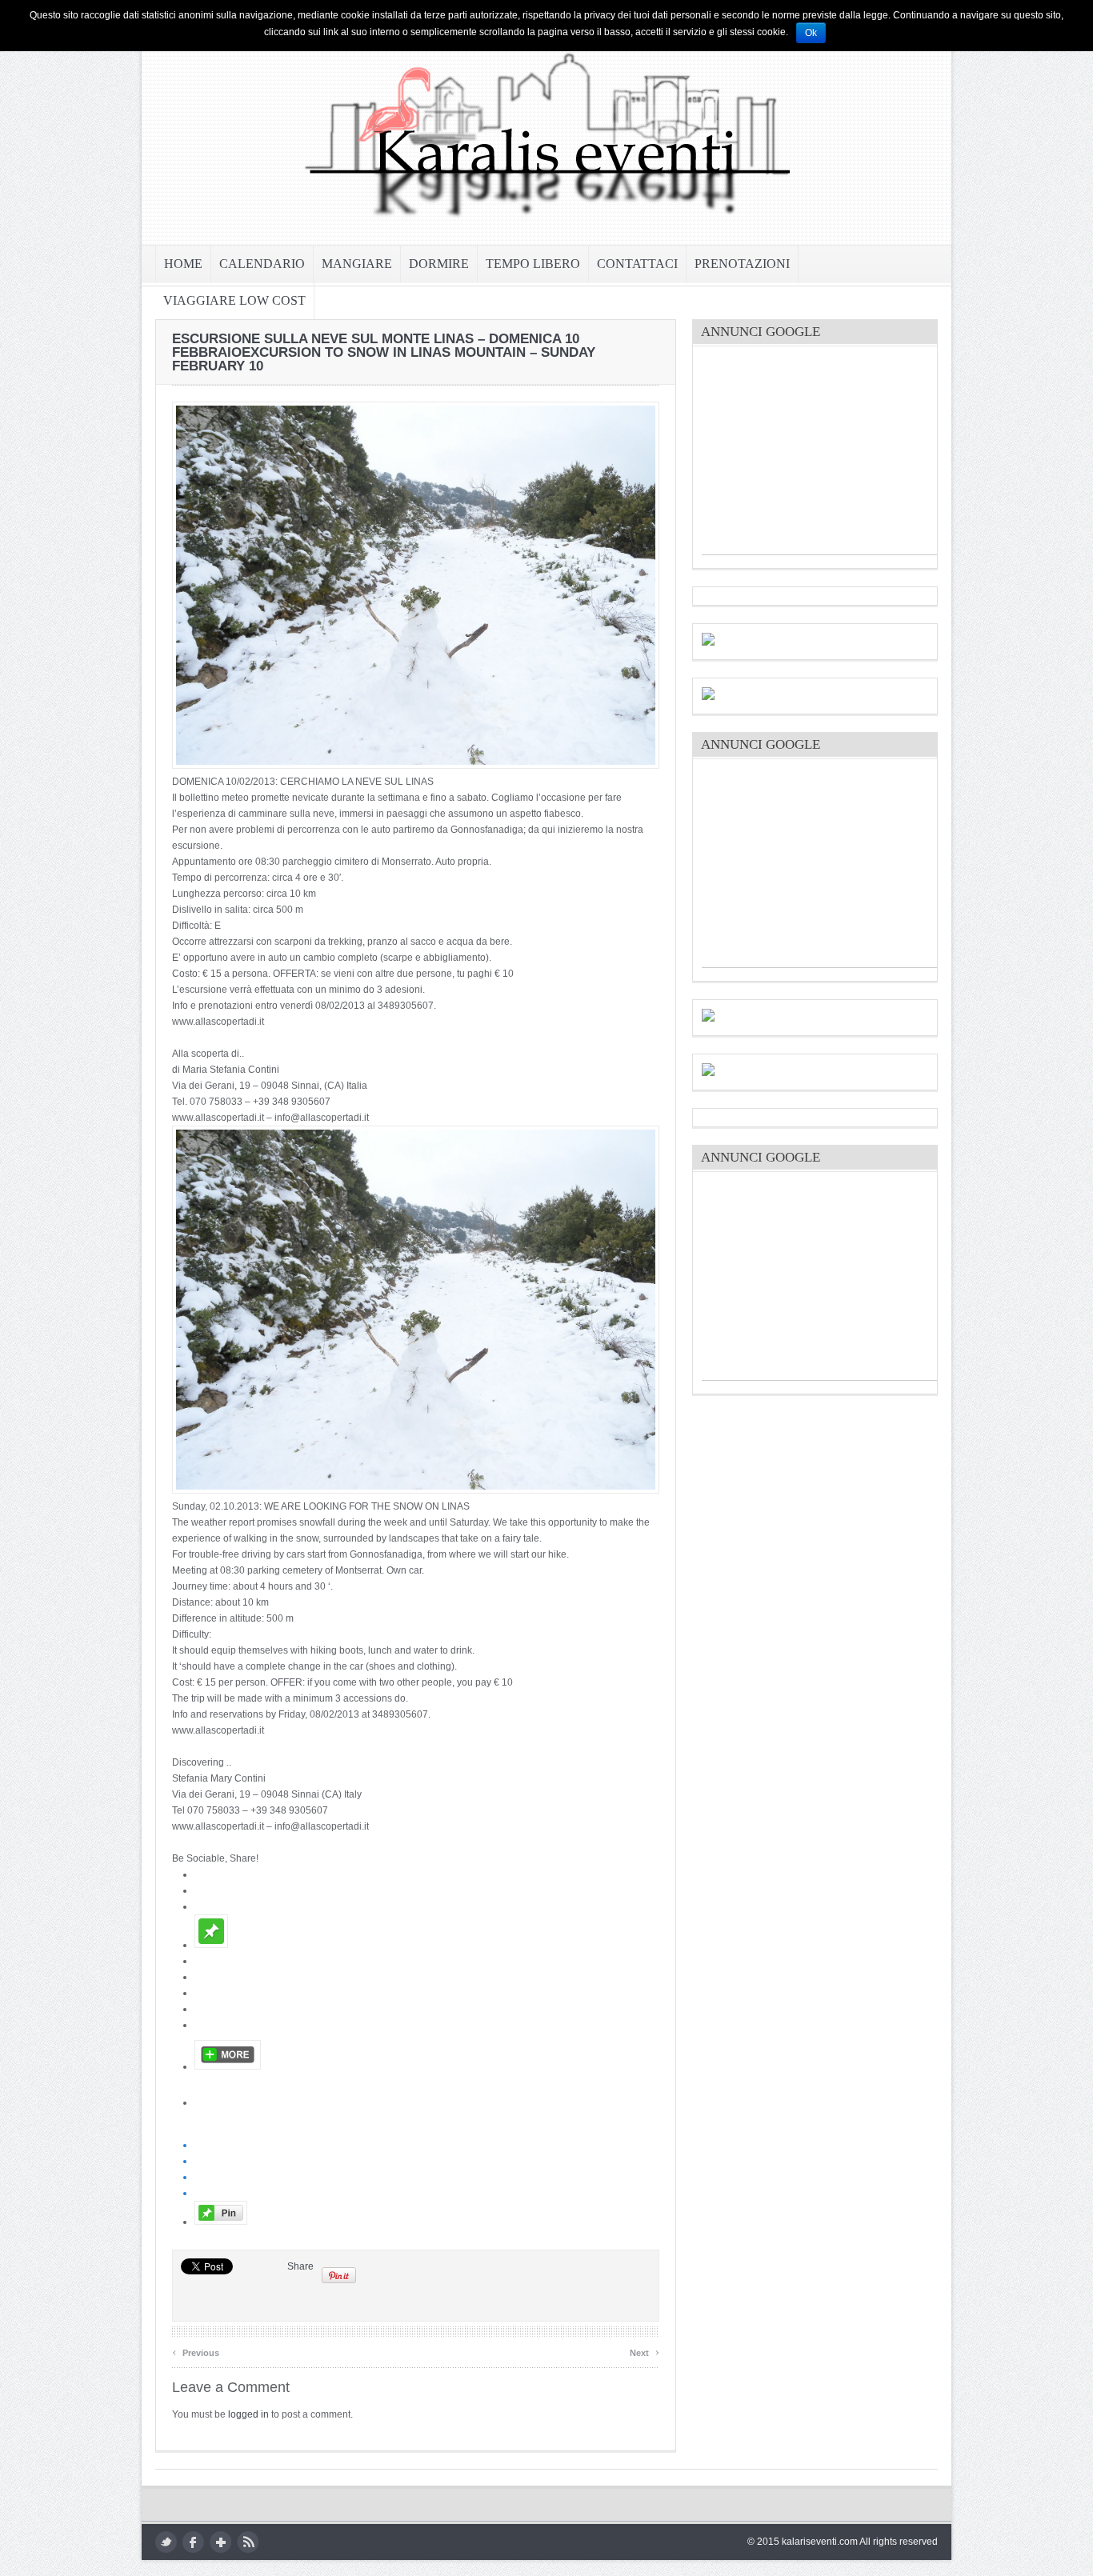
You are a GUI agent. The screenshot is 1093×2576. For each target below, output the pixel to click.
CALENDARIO (262, 264)
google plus (220, 2542)
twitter (166, 2542)
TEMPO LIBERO (533, 264)
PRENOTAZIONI (742, 264)
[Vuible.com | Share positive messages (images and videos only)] (211, 1945)
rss (248, 2542)
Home (183, 264)
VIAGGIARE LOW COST (234, 300)
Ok (811, 33)
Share (300, 2266)
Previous (196, 2351)
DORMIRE (439, 264)
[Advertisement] (822, 454)
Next (645, 2351)
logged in (248, 2414)
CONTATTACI (637, 264)
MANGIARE (357, 264)
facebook (193, 2542)
